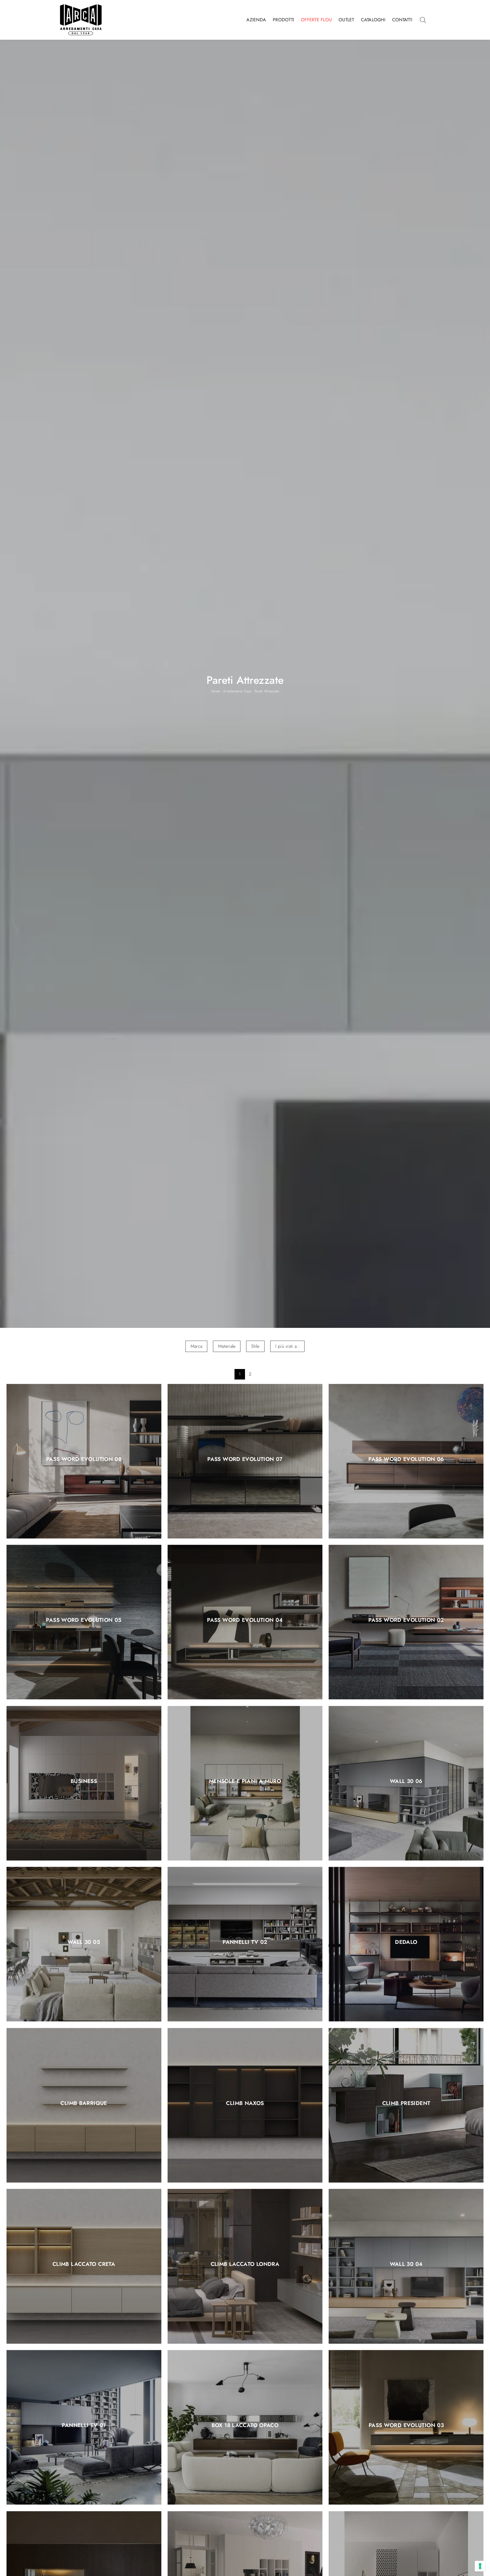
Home (216, 691)
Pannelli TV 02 (245, 1942)
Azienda (256, 20)
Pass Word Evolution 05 (84, 1620)
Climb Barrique (84, 2103)
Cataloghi (373, 20)
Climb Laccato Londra (245, 2264)
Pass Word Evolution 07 (245, 1459)
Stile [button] (255, 1346)
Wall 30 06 (406, 1781)
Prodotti (283, 20)
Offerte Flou (316, 20)
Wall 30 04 (406, 2264)
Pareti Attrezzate (267, 691)
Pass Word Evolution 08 (84, 1459)
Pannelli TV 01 (84, 2426)
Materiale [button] (227, 1346)
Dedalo (406, 1942)
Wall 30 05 (84, 1942)
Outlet (346, 20)
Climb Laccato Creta (84, 2264)
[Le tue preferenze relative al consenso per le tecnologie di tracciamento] (480, 2566)
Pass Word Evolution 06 (406, 1459)
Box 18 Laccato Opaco (245, 2426)
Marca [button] (196, 1346)
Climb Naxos (245, 2103)
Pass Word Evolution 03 (406, 2426)
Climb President (406, 2103)
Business (84, 1781)
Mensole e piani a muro (245, 1781)
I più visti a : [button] (288, 1346)
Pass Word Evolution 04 (245, 1620)
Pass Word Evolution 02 (406, 1620)
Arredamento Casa (237, 691)
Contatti (402, 20)
